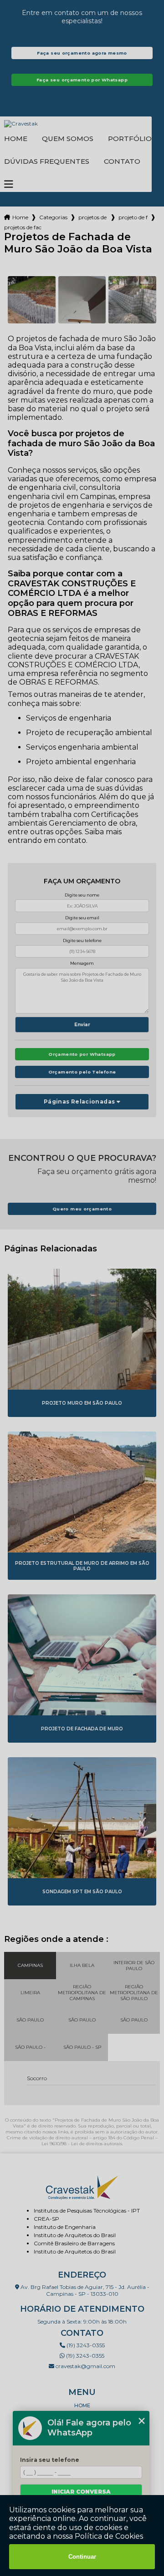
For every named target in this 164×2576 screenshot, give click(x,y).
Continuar (82, 2557)
